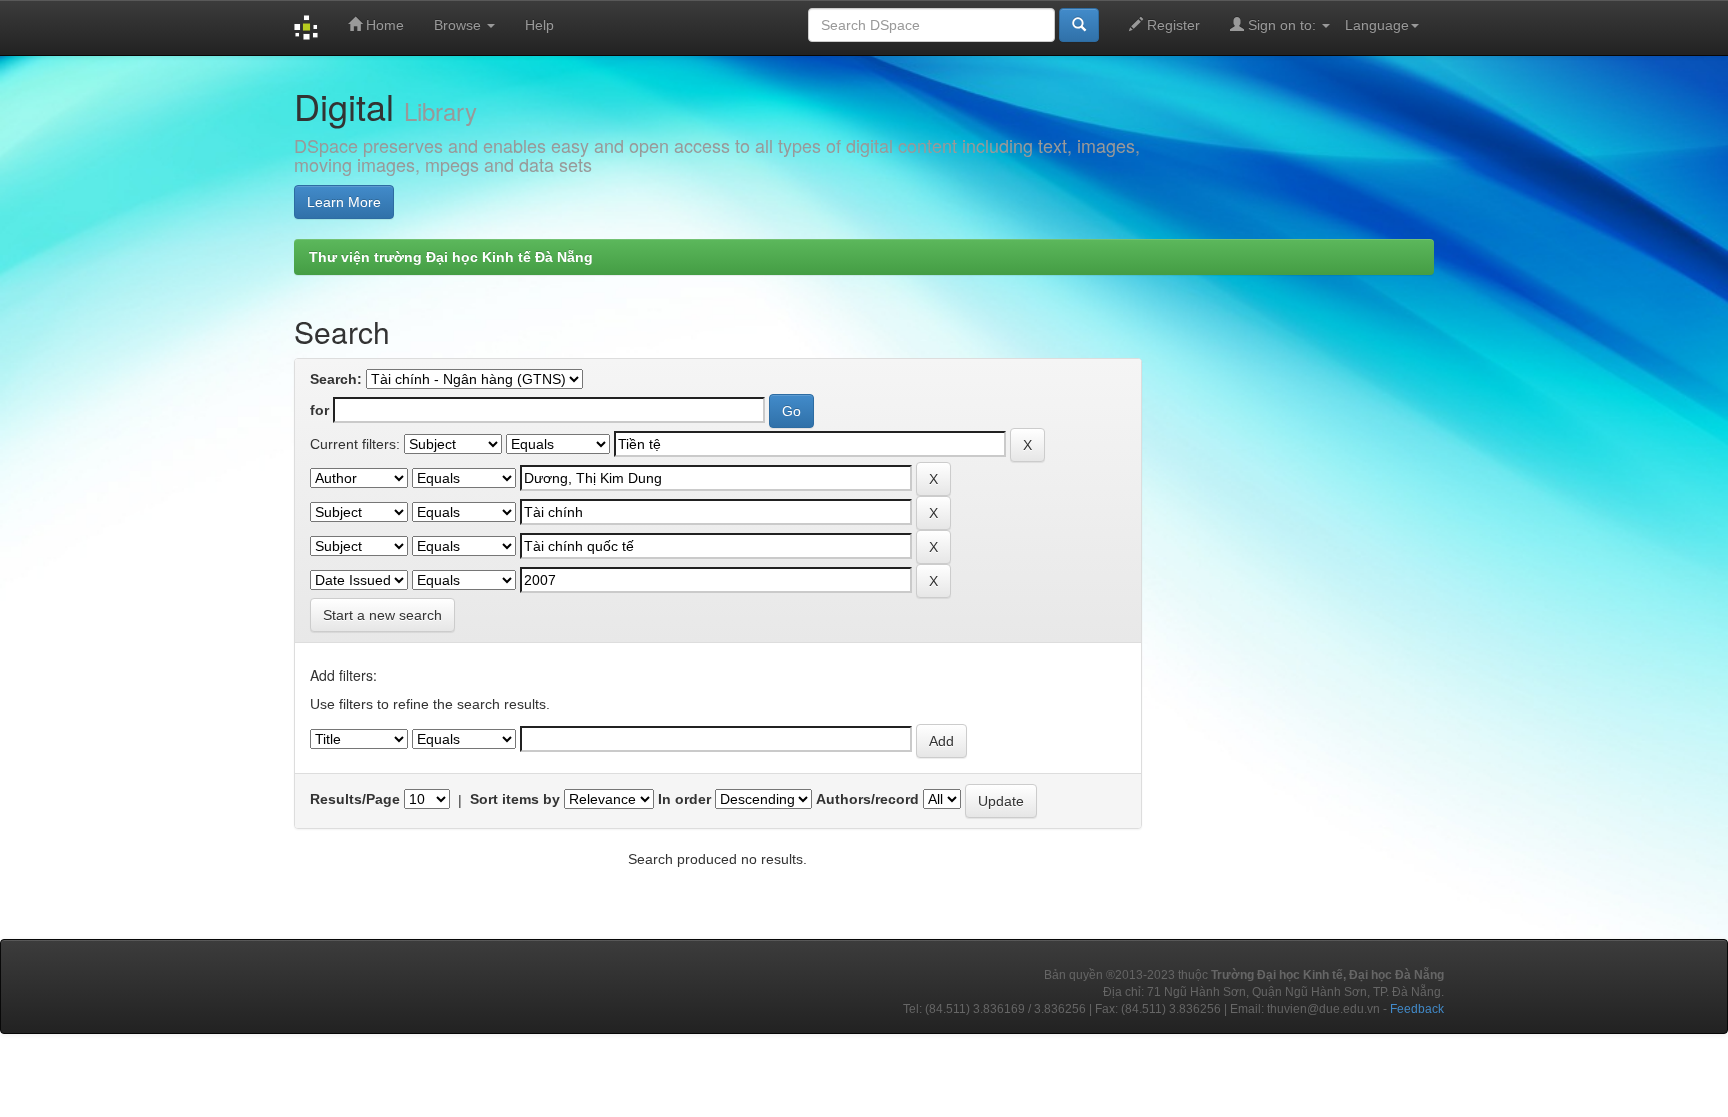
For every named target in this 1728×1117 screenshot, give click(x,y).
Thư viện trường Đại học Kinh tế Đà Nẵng (451, 257)
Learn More (344, 202)
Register (1171, 25)
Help (539, 25)
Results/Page (355, 799)
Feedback (1417, 1009)
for (319, 410)
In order (684, 799)
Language (1377, 25)
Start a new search (382, 615)
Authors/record (867, 799)
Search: (336, 379)
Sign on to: (1282, 25)
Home (383, 25)
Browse (459, 25)
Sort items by (515, 799)
